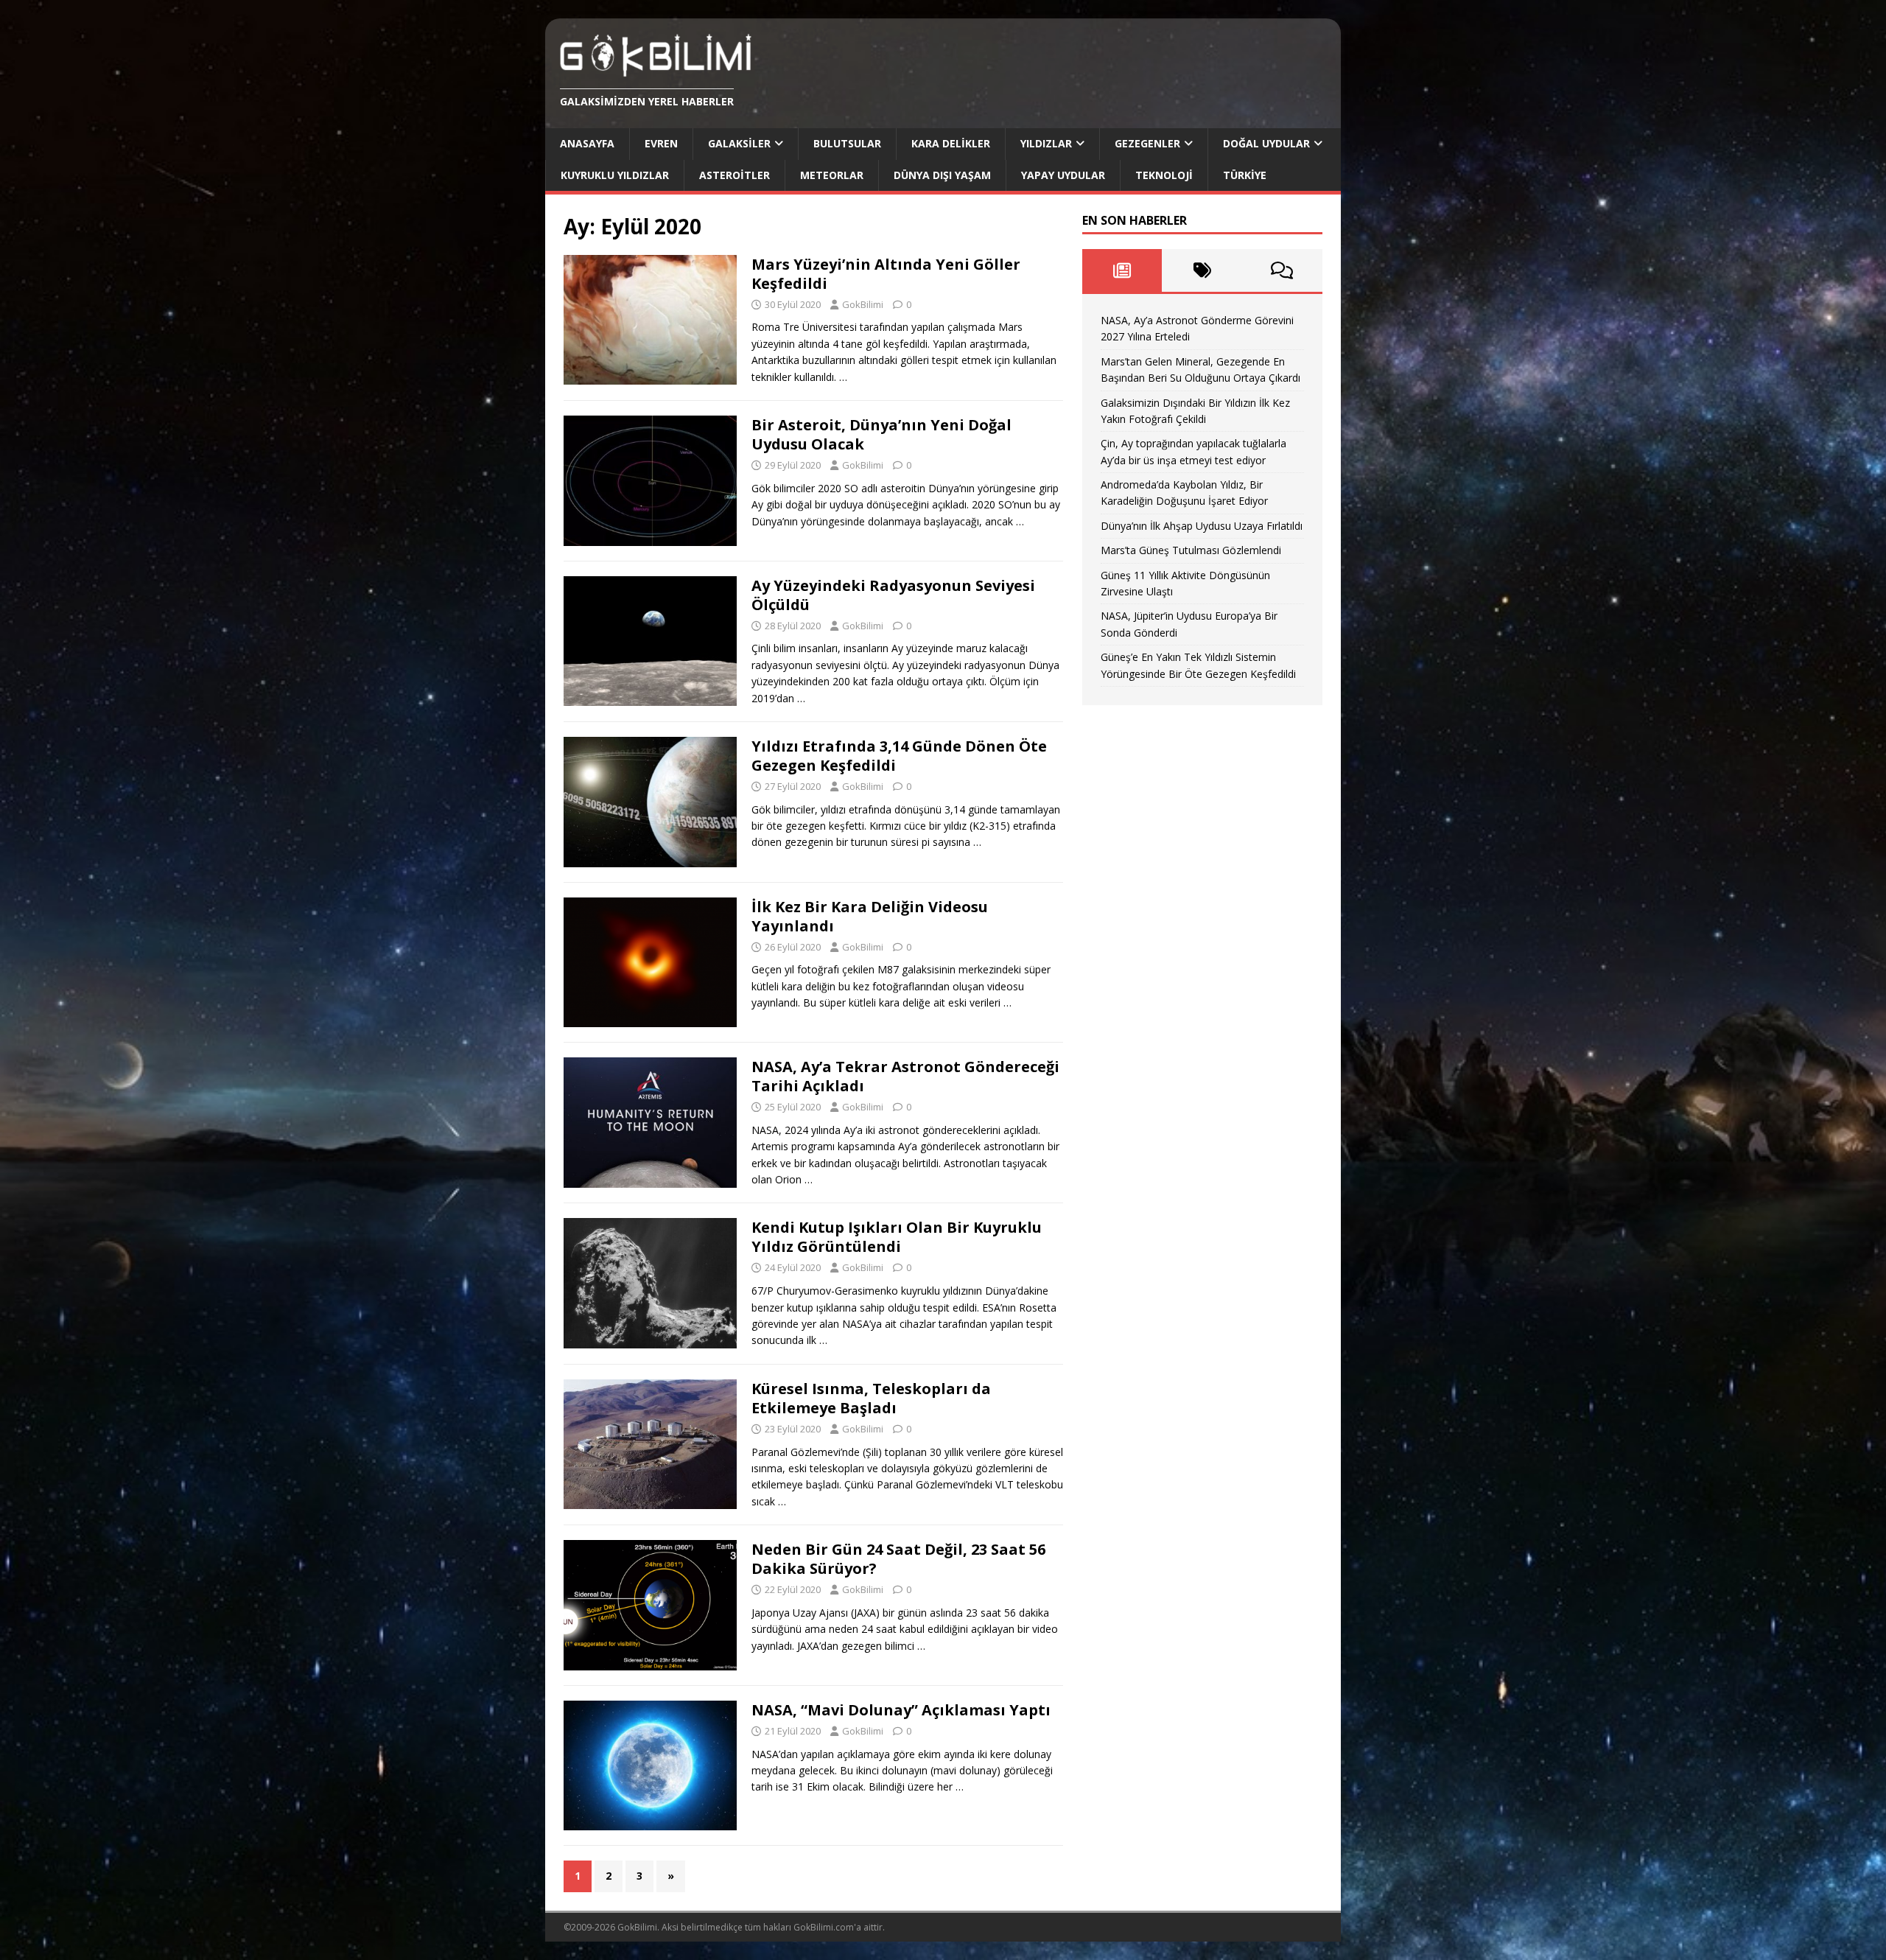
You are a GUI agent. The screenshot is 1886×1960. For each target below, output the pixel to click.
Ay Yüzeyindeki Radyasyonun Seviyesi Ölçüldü (893, 595)
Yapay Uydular (1063, 175)
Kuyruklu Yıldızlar (615, 175)
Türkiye (1245, 175)
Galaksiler (739, 143)
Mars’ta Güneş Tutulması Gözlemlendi (1191, 550)
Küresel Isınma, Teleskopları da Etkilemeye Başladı (871, 1398)
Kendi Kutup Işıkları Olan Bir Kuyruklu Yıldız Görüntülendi (897, 1237)
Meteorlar (832, 175)
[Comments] (1282, 270)
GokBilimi (863, 304)
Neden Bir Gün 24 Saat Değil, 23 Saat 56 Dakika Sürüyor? (898, 1559)
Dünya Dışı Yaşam (942, 175)
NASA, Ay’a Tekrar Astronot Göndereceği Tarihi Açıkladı (905, 1076)
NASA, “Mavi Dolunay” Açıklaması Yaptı (901, 1710)
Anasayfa (587, 143)
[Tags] (1202, 270)
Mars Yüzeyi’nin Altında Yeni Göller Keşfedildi (886, 274)
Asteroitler (735, 175)
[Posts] (1122, 270)
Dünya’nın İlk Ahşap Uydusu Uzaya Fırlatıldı (1202, 526)
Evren (661, 143)
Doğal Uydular (1266, 143)
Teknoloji (1164, 175)
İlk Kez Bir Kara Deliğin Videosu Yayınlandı (870, 916)
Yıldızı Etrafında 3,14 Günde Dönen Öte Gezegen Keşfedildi (899, 756)
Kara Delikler (951, 143)
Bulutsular (847, 143)
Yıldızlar (1046, 143)
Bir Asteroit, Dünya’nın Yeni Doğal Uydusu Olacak (881, 434)
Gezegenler (1147, 143)
